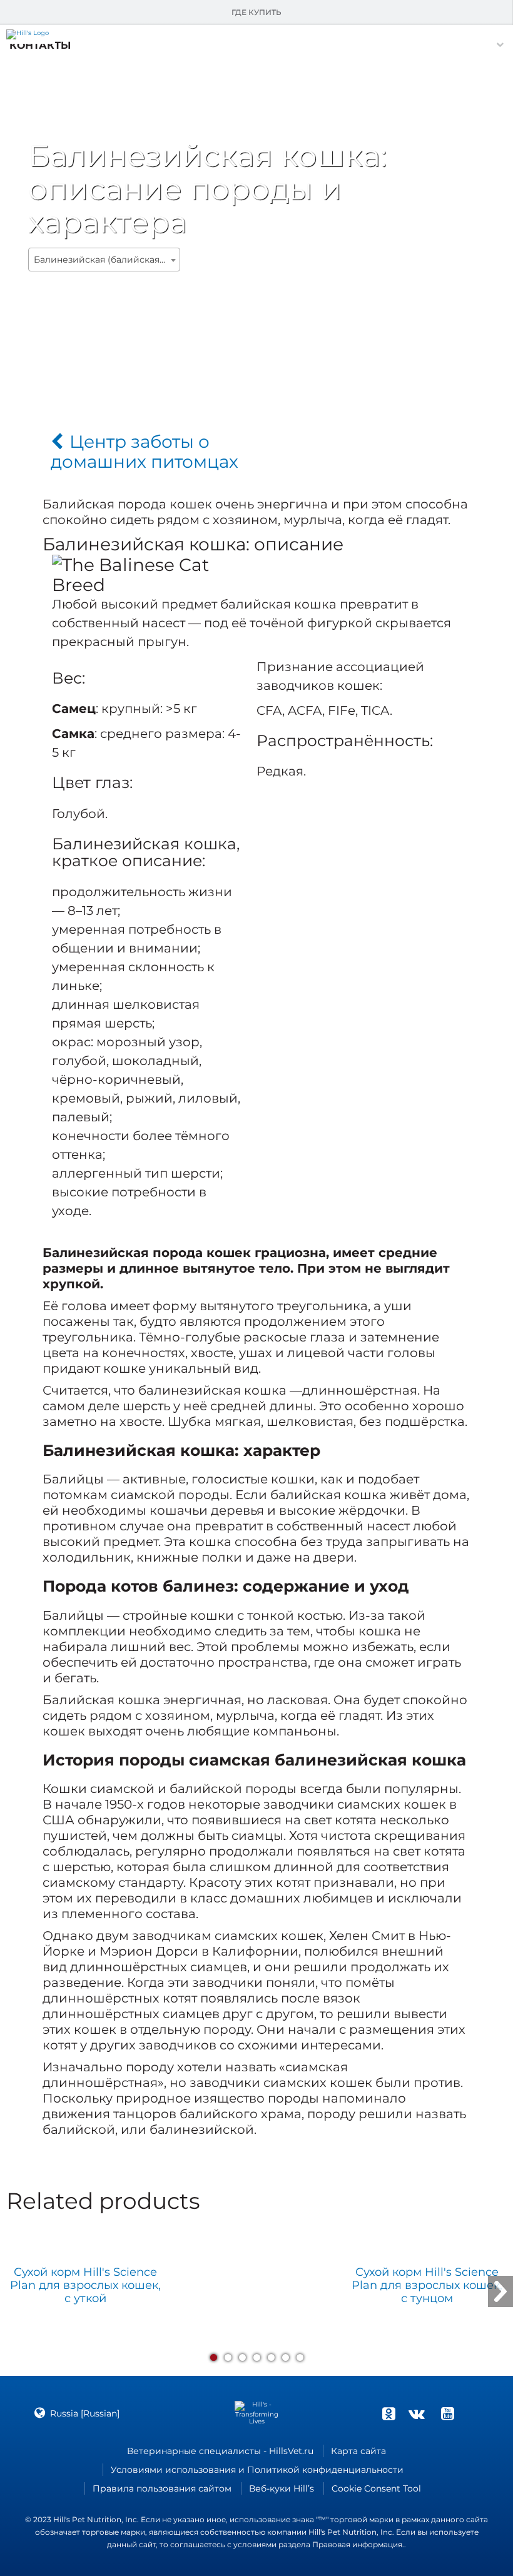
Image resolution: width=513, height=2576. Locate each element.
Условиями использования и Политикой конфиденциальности (257, 2470)
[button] (40, 45)
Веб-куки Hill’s (282, 2488)
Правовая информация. (358, 2544)
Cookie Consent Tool (376, 2488)
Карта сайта (358, 2451)
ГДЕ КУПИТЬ (256, 12)
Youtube (447, 2413)
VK (417, 2413)
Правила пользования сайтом (162, 2488)
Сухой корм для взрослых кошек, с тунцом (427, 2286)
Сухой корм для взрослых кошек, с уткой (85, 2286)
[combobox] (104, 260)
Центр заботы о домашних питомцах (145, 452)
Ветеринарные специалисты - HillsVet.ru (220, 2451)
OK (389, 2413)
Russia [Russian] (85, 2413)
